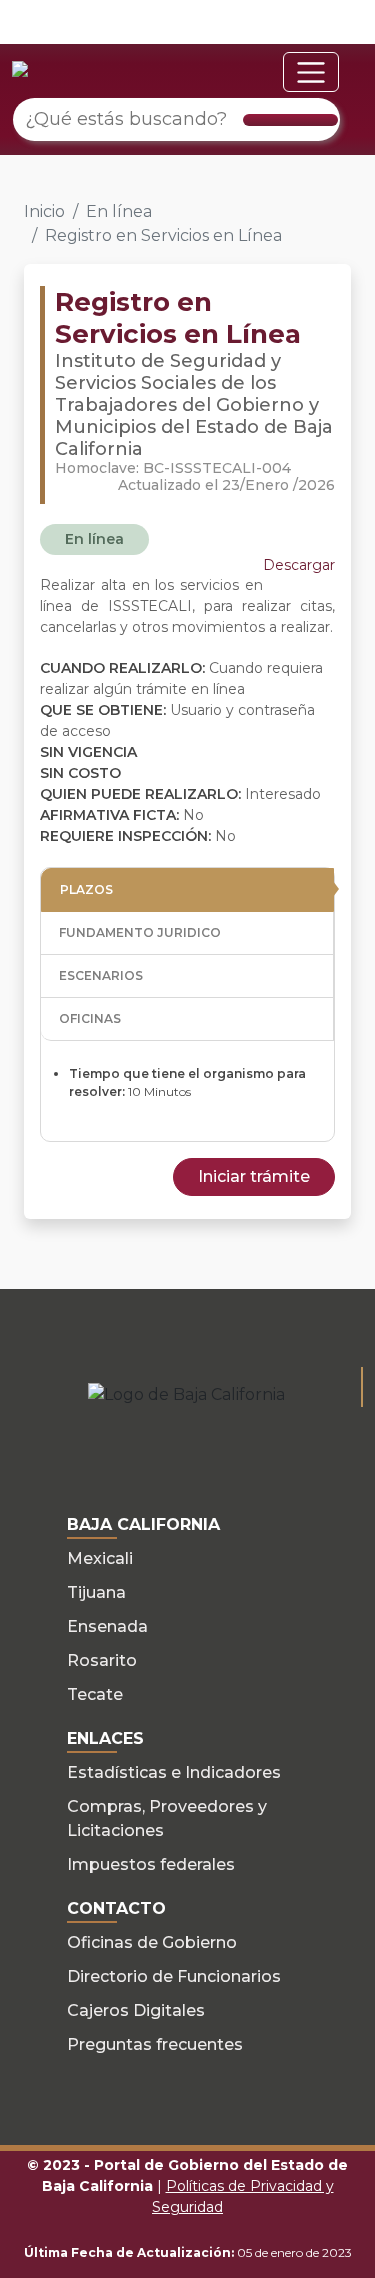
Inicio (44, 211)
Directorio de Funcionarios (174, 1976)
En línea (119, 211)
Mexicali (100, 1558)
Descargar (299, 565)
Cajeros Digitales (136, 2010)
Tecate (95, 1694)
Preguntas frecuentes (155, 2044)
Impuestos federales (151, 1864)
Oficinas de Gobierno (152, 1942)
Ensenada (107, 1626)
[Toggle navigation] (311, 72)
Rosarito (102, 1660)
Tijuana (96, 1592)
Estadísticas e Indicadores (174, 1772)
